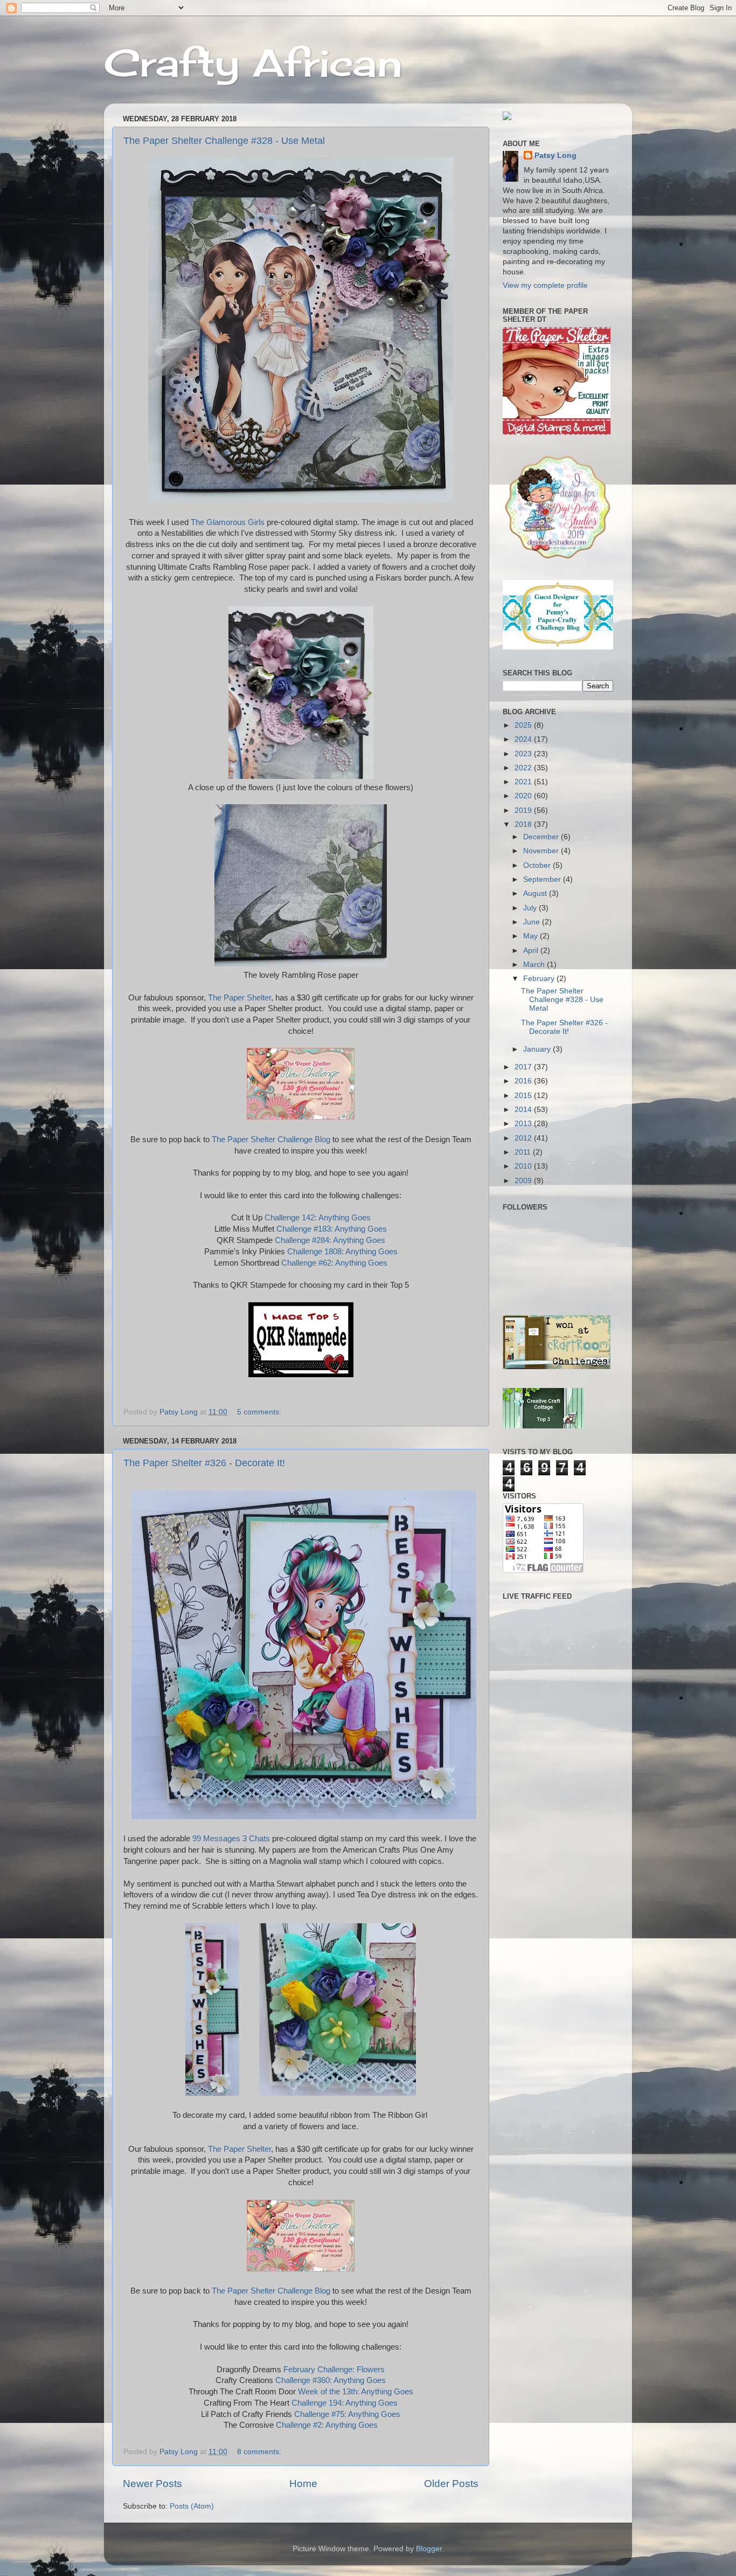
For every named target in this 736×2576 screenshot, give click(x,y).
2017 (524, 1067)
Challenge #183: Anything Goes (332, 1229)
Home (303, 2484)
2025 (524, 725)
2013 (524, 1124)
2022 (524, 768)
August (536, 893)
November (542, 851)
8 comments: (260, 2452)
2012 (524, 1138)
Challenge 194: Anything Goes (345, 2403)
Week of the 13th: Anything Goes (356, 2392)
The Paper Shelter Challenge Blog (271, 1139)
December (542, 837)
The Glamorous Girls (228, 522)
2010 (524, 1166)
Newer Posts (152, 2484)
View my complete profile (545, 285)
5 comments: (260, 1412)
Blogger (429, 2549)
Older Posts (451, 2484)
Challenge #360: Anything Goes (331, 2380)
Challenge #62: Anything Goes (334, 1263)
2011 (524, 1152)
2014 (524, 1110)
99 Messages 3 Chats (232, 1839)
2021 (524, 782)
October (538, 865)
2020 (524, 796)
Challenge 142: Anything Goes (318, 1218)
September (543, 879)
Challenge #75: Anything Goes (347, 2414)
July (531, 908)
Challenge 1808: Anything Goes (342, 1252)
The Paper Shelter (239, 998)
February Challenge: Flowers (334, 2370)
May (532, 936)
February (540, 979)
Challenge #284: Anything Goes (330, 1240)
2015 (524, 1096)
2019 (524, 810)
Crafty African (253, 63)
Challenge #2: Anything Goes (327, 2425)
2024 (524, 739)
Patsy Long (556, 156)
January (538, 1049)
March (535, 965)
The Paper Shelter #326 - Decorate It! (204, 1463)
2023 (524, 754)
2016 (524, 1081)
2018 (524, 824)
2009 (524, 1181)
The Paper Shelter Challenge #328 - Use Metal (224, 141)
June (533, 922)
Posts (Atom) (192, 2506)
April (532, 951)
